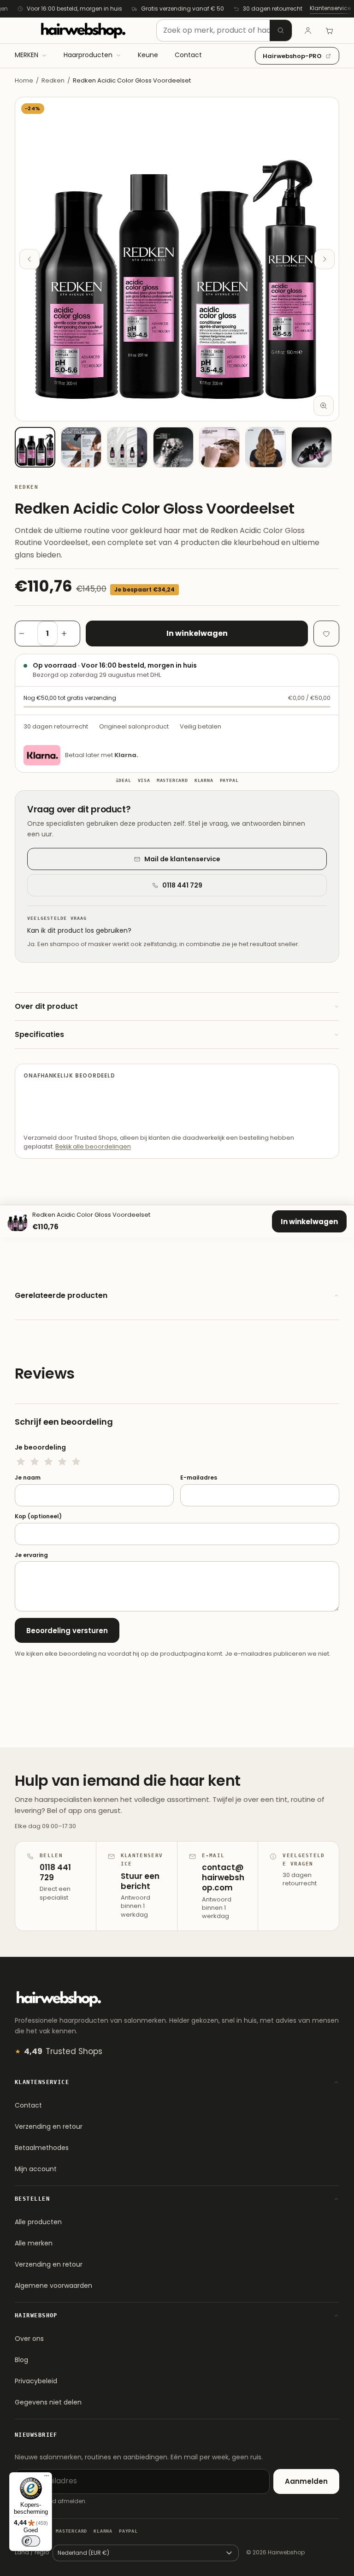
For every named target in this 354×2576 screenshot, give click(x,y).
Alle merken (34, 2243)
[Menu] (47, 2478)
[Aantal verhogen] (69, 634)
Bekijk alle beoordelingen (93, 1146)
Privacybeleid (36, 2381)
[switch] (31, 2541)
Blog (21, 2360)
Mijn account (36, 2169)
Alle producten (38, 2222)
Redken (53, 80)
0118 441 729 (182, 885)
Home (24, 80)
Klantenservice (330, 8)
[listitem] (35, 447)
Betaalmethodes (42, 2148)
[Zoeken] (281, 30)
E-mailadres (199, 1478)
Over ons (29, 2339)
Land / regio (32, 2552)
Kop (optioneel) (38, 1516)
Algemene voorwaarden (53, 2286)
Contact (28, 2105)
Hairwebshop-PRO (292, 56)
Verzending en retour (49, 2126)
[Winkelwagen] (329, 30)
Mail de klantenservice (182, 859)
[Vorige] (29, 259)
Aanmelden (306, 2481)
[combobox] (224, 30)
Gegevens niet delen (48, 2402)
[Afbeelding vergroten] (324, 406)
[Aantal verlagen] (26, 634)
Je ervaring (31, 1555)
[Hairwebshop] (83, 30)
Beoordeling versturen (67, 1631)
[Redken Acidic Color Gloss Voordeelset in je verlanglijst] (326, 634)
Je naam (28, 1478)
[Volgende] (324, 259)
